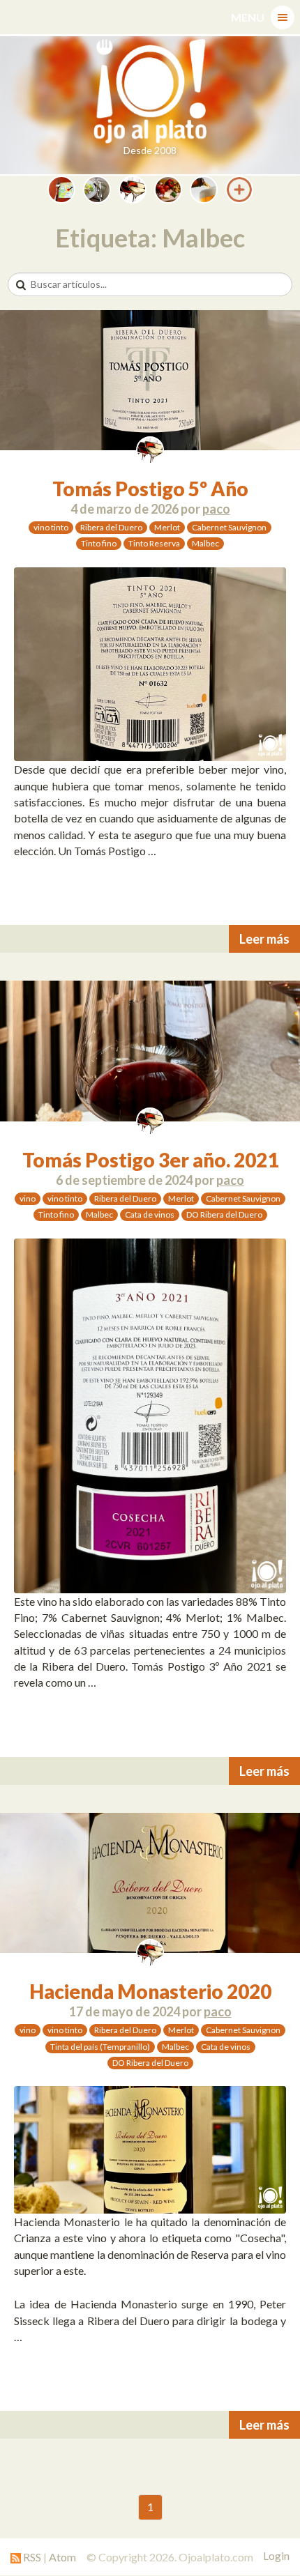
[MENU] (283, 17)
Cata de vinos (150, 1214)
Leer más (264, 939)
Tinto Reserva (154, 543)
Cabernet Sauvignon (229, 527)
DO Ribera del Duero (224, 1214)
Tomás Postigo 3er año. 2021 (150, 1160)
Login (276, 2556)
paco (216, 509)
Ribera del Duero (111, 527)
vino (28, 1198)
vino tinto (51, 527)
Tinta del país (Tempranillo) (100, 2047)
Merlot (167, 527)
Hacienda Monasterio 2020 (150, 1991)
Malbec (205, 543)
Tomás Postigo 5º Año (150, 489)
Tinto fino (99, 543)
